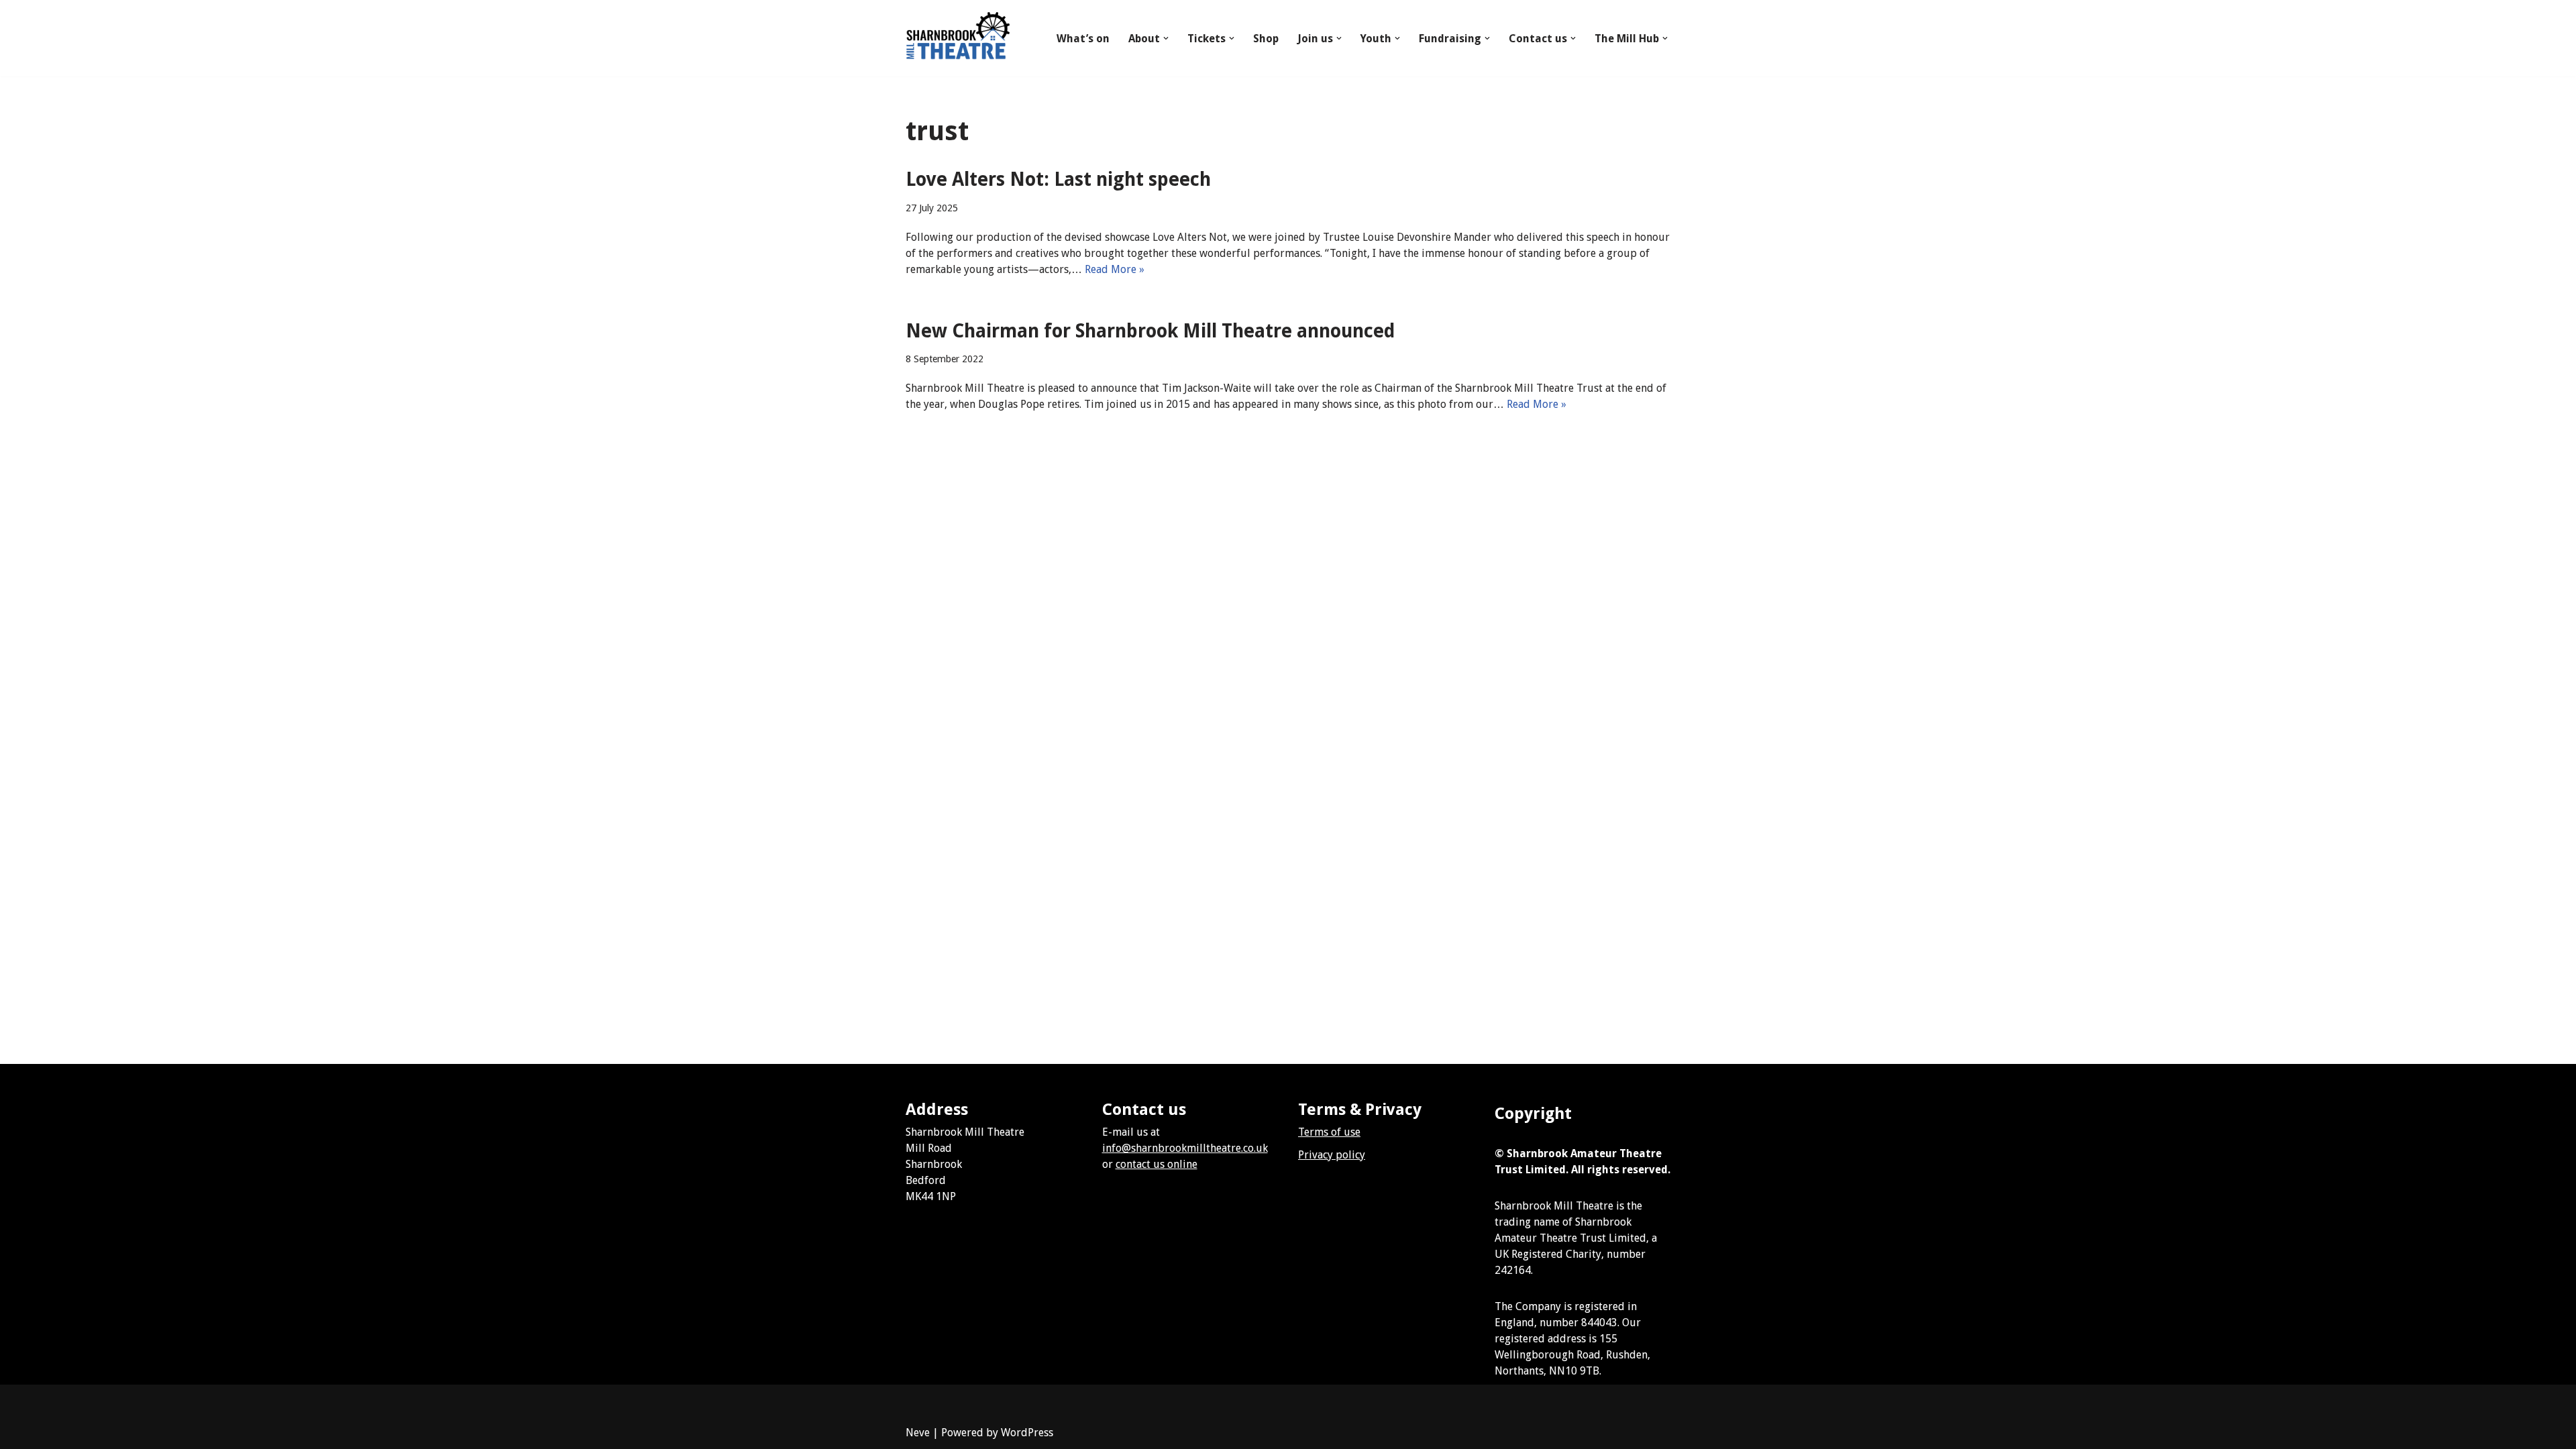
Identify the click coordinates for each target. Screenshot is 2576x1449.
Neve (918, 1433)
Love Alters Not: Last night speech (1058, 179)
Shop (1266, 39)
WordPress (1027, 1433)
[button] (1166, 38)
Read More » (1115, 269)
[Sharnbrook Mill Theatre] (958, 38)
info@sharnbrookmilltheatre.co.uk (1185, 1148)
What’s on (1083, 39)
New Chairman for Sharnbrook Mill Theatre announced (1150, 331)
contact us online (1157, 1164)
